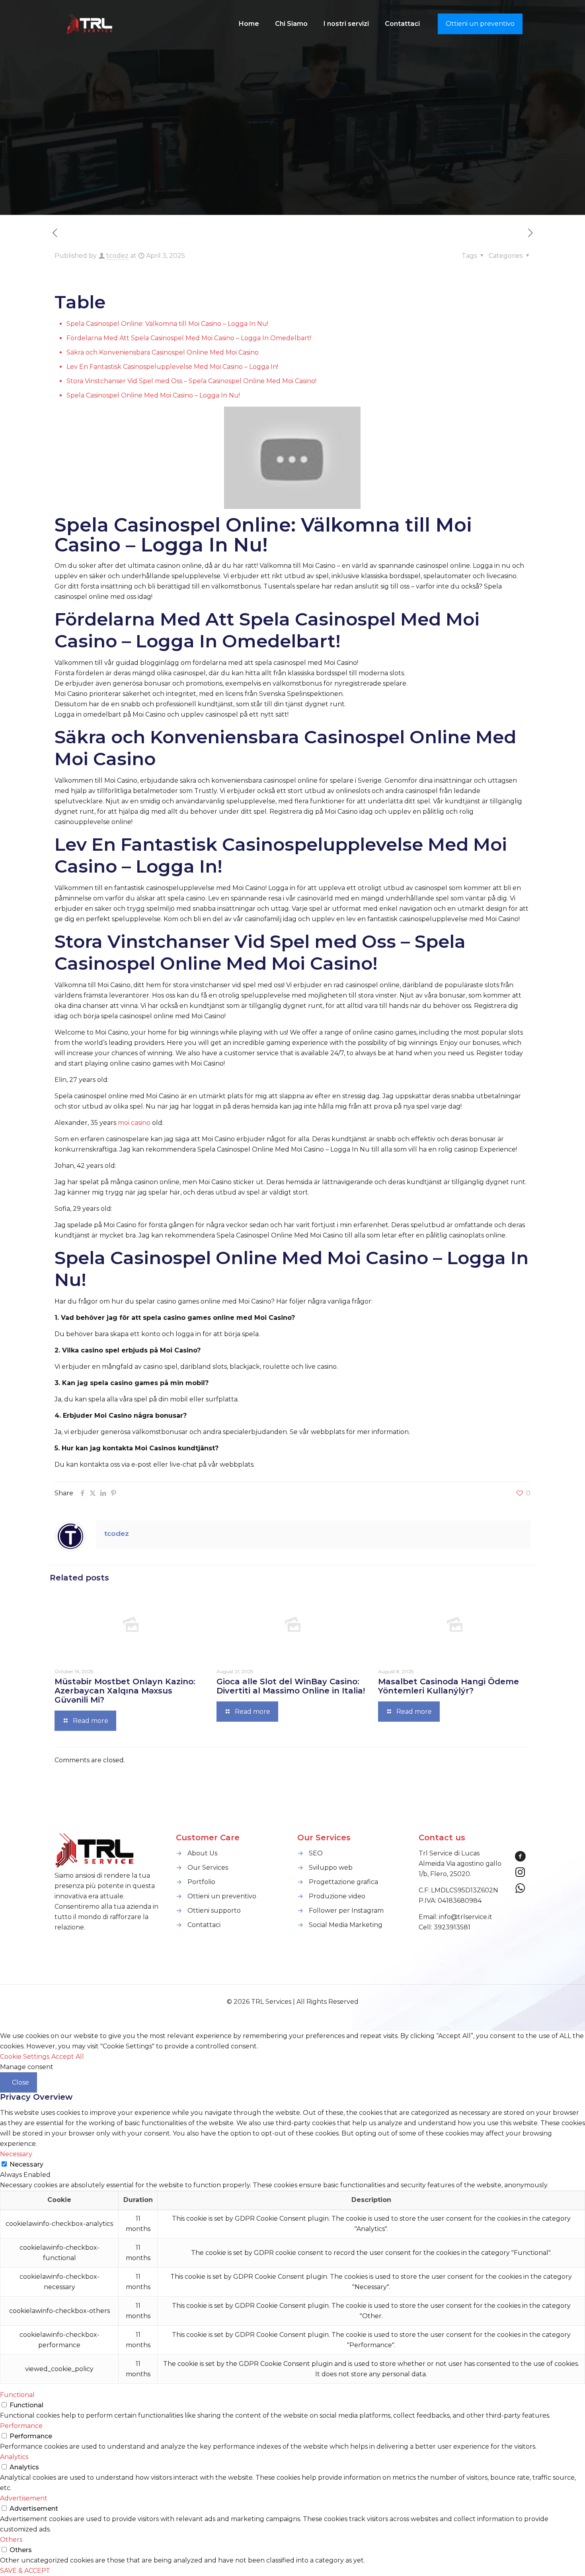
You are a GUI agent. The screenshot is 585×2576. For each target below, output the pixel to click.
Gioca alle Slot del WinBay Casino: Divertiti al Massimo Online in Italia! (291, 1686)
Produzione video (337, 1896)
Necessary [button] (16, 2154)
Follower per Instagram (346, 1911)
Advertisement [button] (24, 2498)
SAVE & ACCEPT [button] (25, 2571)
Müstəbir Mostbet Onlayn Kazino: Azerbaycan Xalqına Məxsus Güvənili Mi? (125, 1691)
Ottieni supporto (214, 1911)
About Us (202, 1853)
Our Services (208, 1868)
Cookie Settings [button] (25, 2057)
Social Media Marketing (346, 1925)
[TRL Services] (90, 24)
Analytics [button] (14, 2457)
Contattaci (204, 1925)
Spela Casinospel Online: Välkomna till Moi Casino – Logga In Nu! (167, 324)
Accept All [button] (68, 2057)
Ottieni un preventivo (480, 24)
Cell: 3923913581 (445, 1927)
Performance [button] (21, 2426)
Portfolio (201, 1882)
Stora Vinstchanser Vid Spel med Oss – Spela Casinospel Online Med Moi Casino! (191, 381)
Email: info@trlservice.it (455, 1917)
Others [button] (11, 2540)
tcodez (117, 256)
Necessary (26, 2164)
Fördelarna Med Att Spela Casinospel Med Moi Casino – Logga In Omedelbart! (189, 338)
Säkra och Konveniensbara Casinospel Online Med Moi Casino (163, 352)
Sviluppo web (331, 1868)
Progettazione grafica (343, 1882)
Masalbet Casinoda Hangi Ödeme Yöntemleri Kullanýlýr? (448, 1686)
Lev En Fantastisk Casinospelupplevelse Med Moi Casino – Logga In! (172, 367)
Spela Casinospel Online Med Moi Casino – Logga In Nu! (153, 395)
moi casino (134, 1123)
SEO (316, 1853)
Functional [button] (17, 2395)
